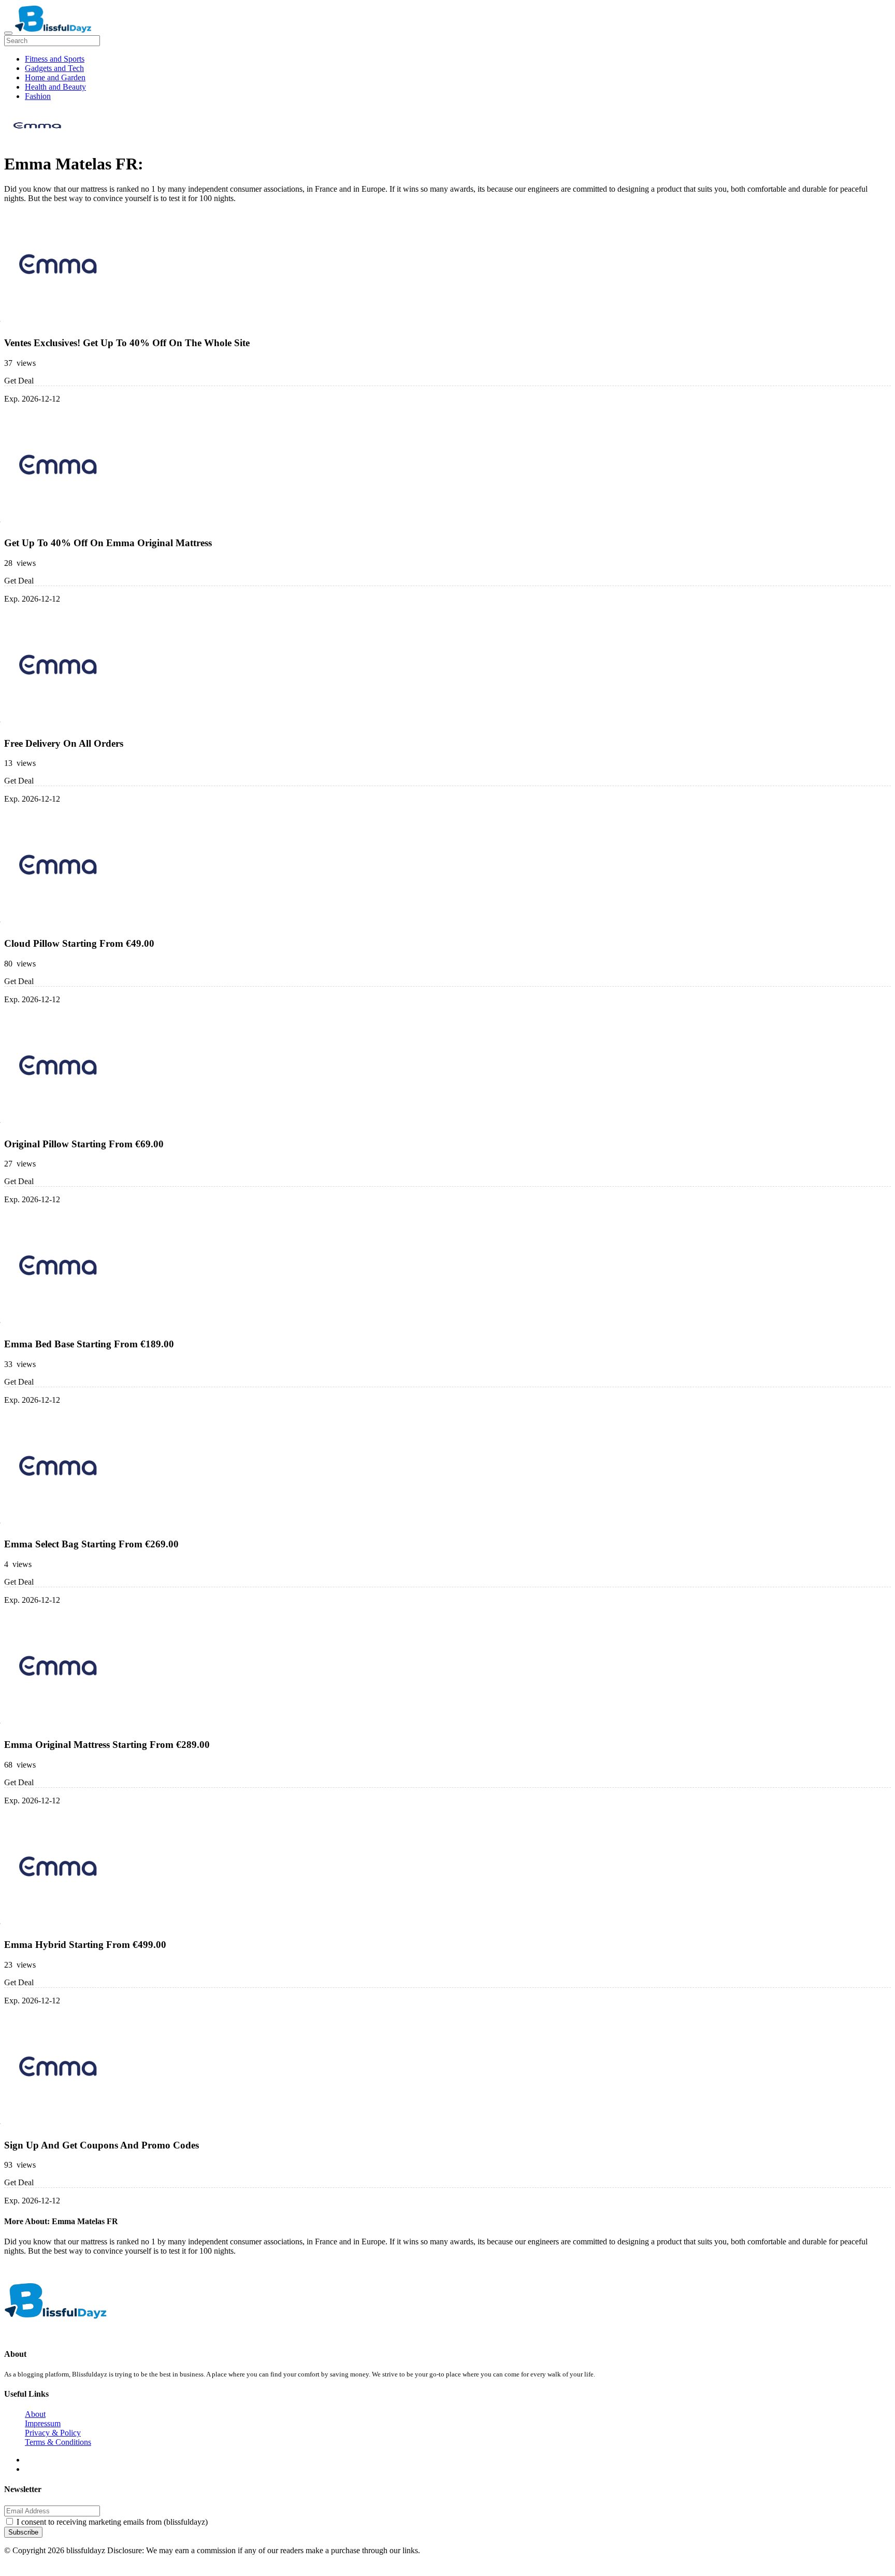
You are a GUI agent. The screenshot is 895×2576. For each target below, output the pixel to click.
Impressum (43, 2423)
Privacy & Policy (53, 2433)
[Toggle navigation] (8, 33)
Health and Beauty (55, 87)
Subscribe (23, 2532)
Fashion (38, 96)
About (35, 2414)
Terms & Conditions (58, 2442)
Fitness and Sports (55, 59)
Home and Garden (55, 77)
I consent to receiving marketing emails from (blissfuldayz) (112, 2522)
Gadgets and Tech (54, 68)
